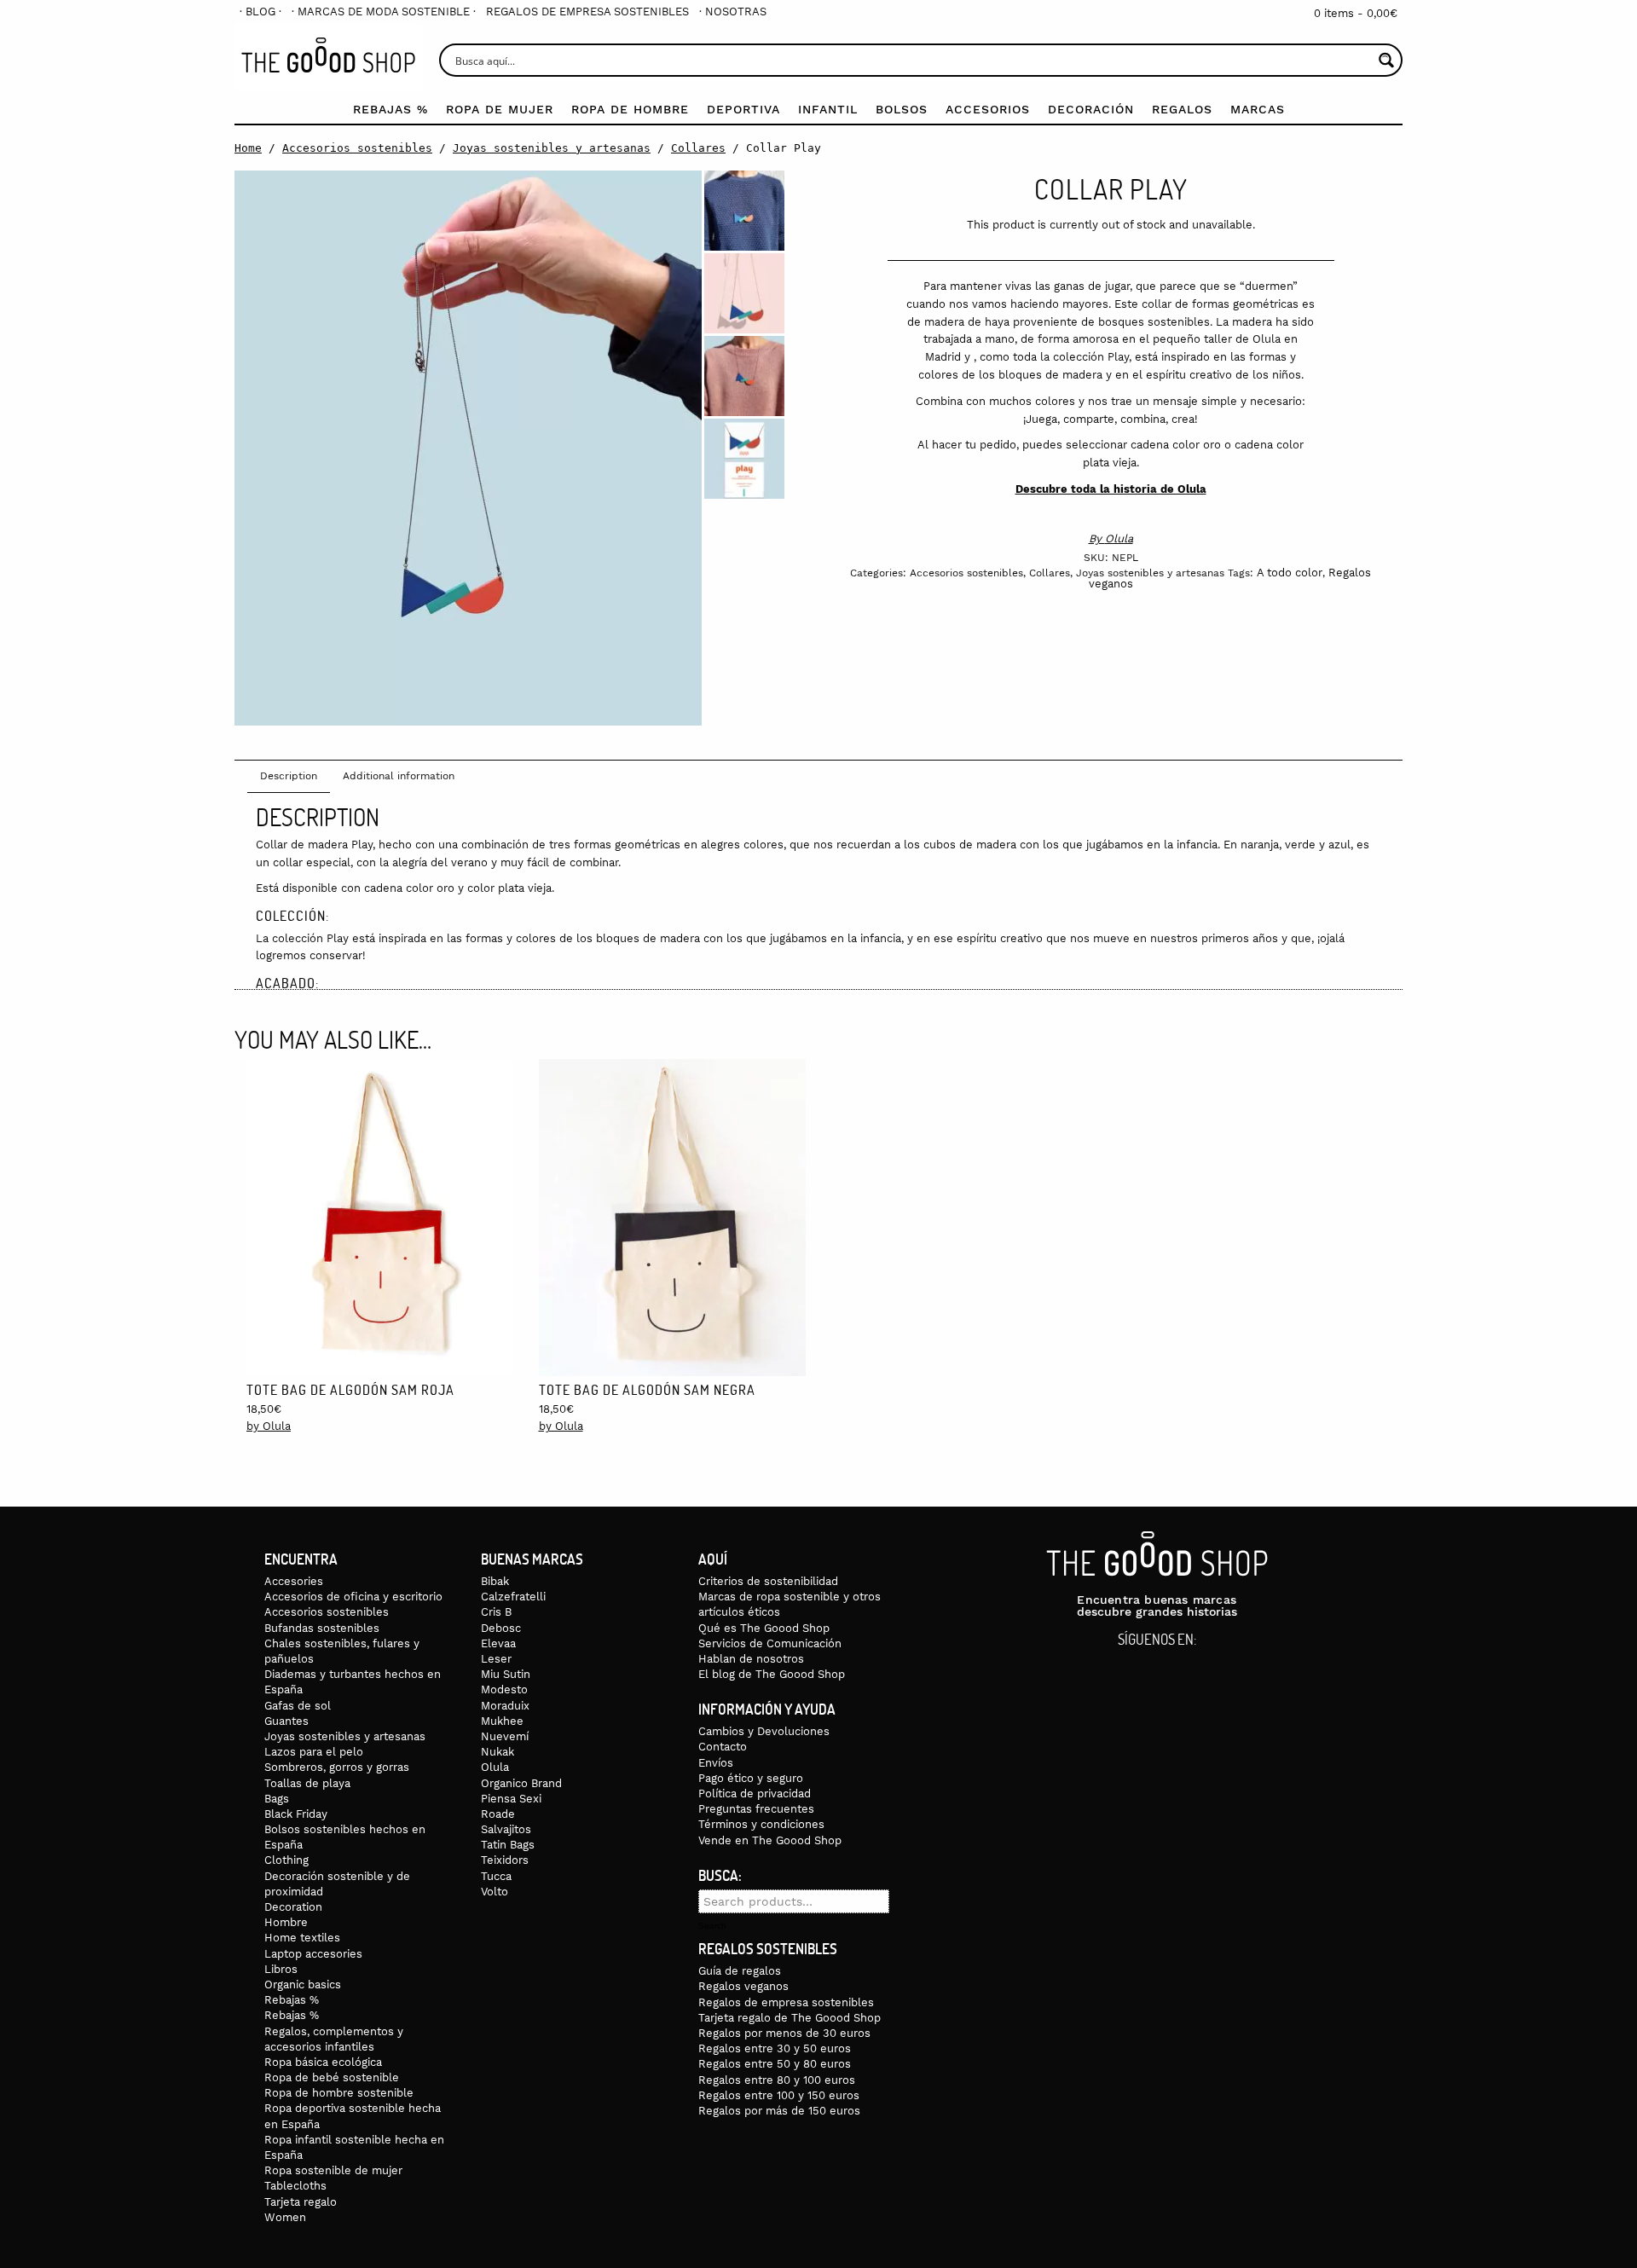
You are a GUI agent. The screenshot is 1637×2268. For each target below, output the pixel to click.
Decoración (1091, 109)
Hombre (286, 1922)
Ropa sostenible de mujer (333, 2170)
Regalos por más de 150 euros (779, 2111)
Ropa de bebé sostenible (332, 2077)
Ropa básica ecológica (323, 2062)
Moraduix (505, 1706)
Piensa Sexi (511, 1799)
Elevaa (498, 1643)
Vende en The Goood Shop (770, 1840)
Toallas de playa (307, 1783)
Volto (495, 1892)
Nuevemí (505, 1736)
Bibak (495, 1581)
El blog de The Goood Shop (772, 1674)
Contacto (723, 1747)
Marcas (1258, 109)
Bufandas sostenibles (322, 1628)
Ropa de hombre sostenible (339, 2093)
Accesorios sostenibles (357, 148)
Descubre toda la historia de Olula (1111, 489)
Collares (698, 148)
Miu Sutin (506, 1674)
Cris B (496, 1612)
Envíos (716, 1763)
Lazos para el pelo (314, 1752)
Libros (281, 1969)
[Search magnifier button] (1386, 60)
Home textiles (302, 1938)
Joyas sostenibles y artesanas (552, 148)
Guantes (286, 1721)
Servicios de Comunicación (770, 1643)
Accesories (294, 1581)
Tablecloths (295, 2186)
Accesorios (988, 109)
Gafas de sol (298, 1706)
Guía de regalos (740, 1971)
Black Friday (296, 1814)
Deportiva (743, 109)
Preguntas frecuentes (756, 1809)
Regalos (1182, 109)
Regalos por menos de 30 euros (784, 2033)
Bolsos (902, 109)
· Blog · (260, 12)
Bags (277, 1799)
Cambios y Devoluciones (764, 1731)
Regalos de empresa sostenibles (587, 12)
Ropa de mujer (500, 109)
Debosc (501, 1628)
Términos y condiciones (761, 1824)
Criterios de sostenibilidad (768, 1581)
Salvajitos (506, 1829)
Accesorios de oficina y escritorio (353, 1597)
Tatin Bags (508, 1845)
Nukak (497, 1752)
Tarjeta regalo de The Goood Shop (790, 2018)
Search (712, 1926)
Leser (496, 1659)
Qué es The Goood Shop (764, 1628)
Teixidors (505, 1860)
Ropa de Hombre (630, 109)
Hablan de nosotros (751, 1659)
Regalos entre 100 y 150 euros (779, 2095)
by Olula (269, 1426)
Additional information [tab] (399, 776)
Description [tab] (289, 776)
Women (285, 2217)
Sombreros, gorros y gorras (337, 1767)
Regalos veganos (743, 1986)
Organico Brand (521, 1783)
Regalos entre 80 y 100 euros (777, 2080)
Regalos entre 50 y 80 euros (775, 2064)
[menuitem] (260, 12)
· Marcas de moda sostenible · (384, 12)
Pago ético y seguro (751, 1778)
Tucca (496, 1876)
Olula (1119, 538)
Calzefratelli (513, 1597)
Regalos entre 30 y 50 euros (775, 2048)
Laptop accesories (313, 1954)
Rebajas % (390, 109)
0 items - (1356, 13)
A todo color (1290, 573)
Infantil (828, 109)
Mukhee (502, 1721)
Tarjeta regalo (301, 2202)
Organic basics (303, 1984)
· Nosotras (733, 12)
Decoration (293, 1907)
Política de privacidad (755, 1794)
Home (248, 148)
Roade (498, 1814)
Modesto (504, 1689)
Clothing (286, 1860)
